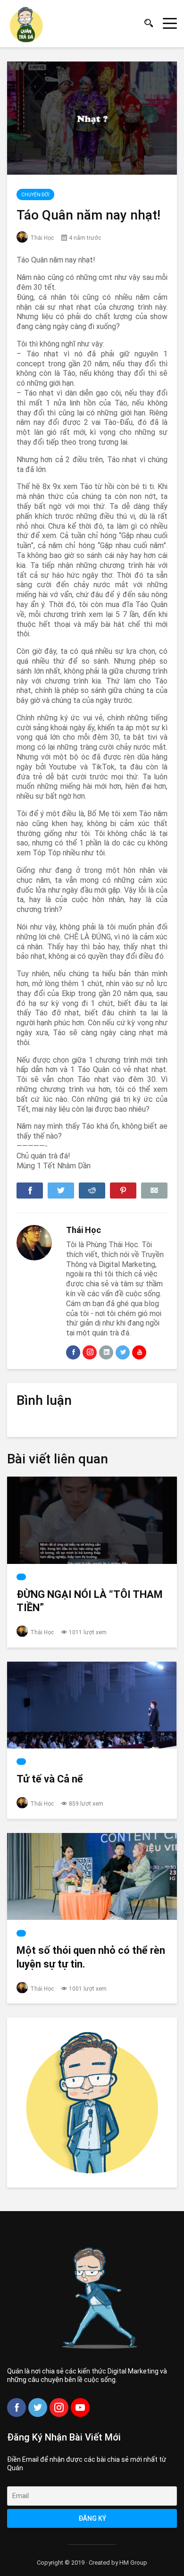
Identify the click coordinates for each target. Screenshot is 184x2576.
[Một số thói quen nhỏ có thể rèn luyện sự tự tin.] (92, 1877)
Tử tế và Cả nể (50, 1779)
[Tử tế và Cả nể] (92, 1705)
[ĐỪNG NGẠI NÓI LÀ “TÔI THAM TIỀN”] (92, 1520)
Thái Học (42, 238)
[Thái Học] (34, 1243)
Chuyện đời (35, 195)
